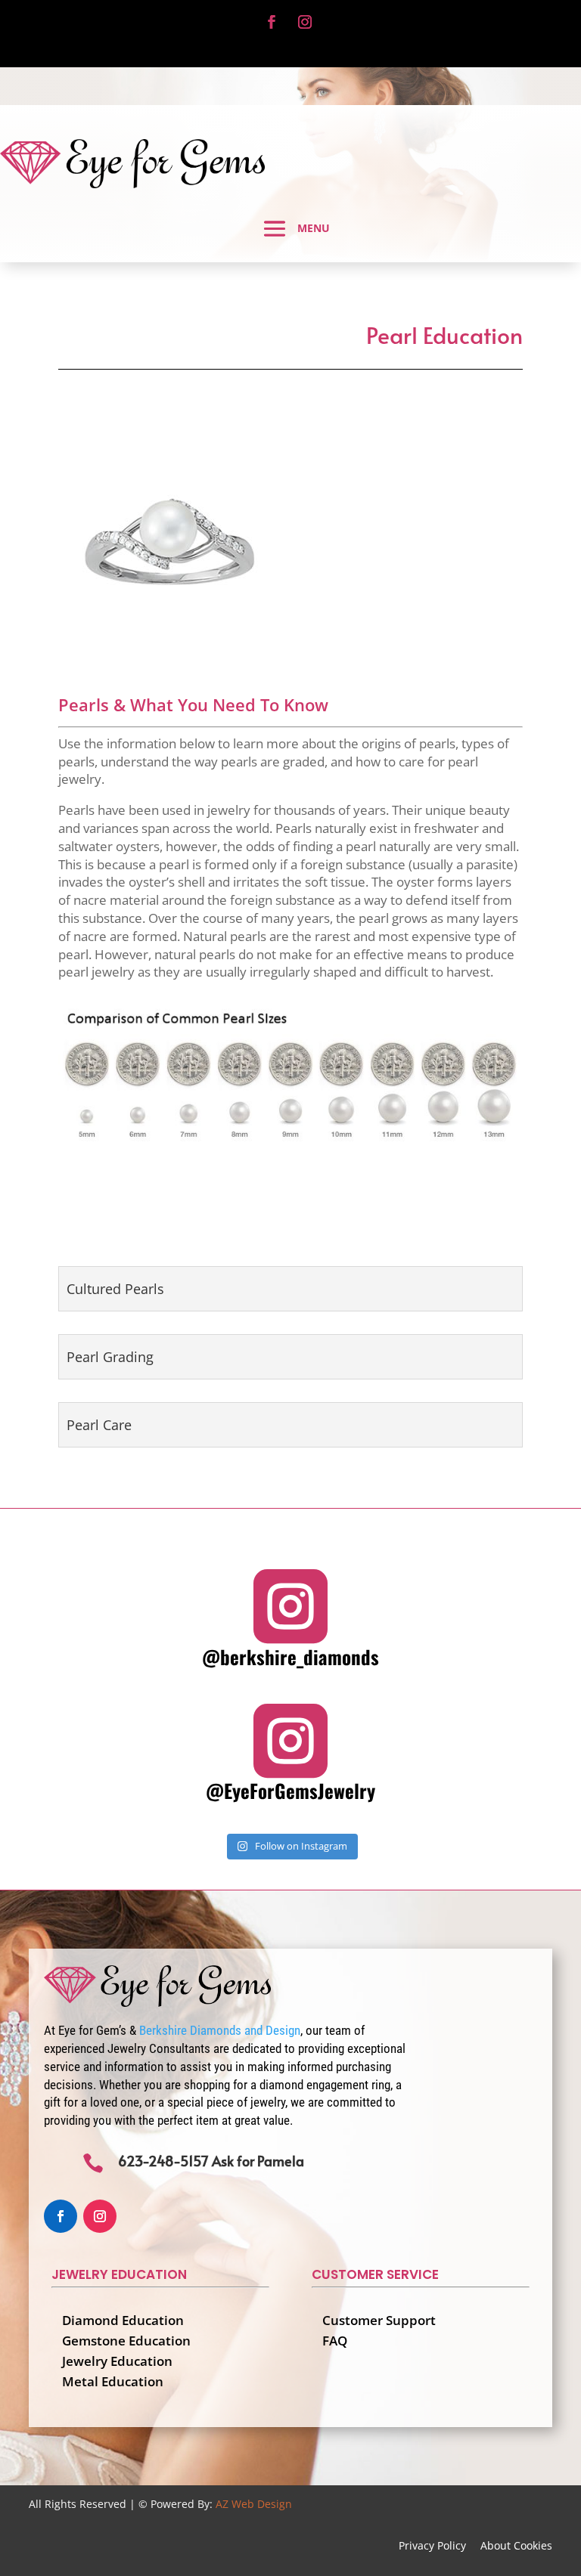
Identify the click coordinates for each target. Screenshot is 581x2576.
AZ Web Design (254, 2504)
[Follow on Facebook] (272, 22)
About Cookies (516, 2545)
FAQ (335, 2341)
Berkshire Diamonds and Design (220, 2030)
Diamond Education (123, 2320)
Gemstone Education (126, 2341)
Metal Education (113, 2381)
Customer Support (379, 2320)
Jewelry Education (117, 2361)
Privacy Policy (432, 2545)
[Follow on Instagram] (305, 22)
